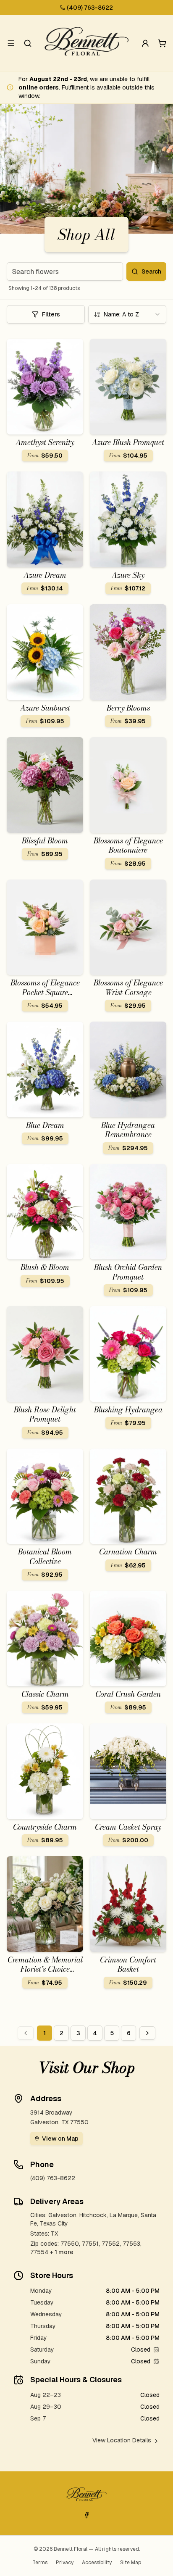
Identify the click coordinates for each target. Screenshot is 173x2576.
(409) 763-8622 (90, 8)
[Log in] (145, 43)
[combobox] (127, 314)
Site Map (131, 2563)
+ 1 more (62, 2252)
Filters (51, 314)
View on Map (60, 2139)
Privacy (65, 2563)
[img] (156, 2349)
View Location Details (122, 2440)
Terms (40, 2563)
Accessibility (97, 2563)
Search (151, 271)
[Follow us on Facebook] (86, 2515)
